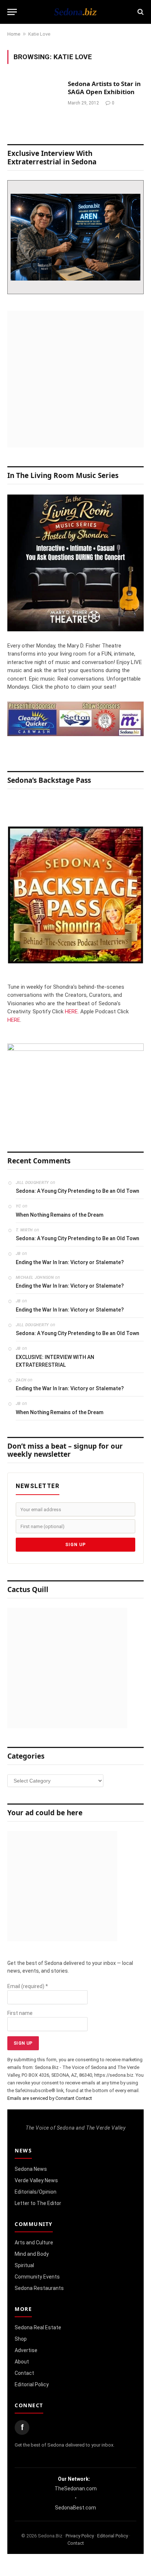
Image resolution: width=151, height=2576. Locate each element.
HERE (71, 1012)
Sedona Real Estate (38, 2327)
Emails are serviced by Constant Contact (50, 2098)
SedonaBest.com (75, 2508)
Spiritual (24, 2265)
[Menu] (12, 12)
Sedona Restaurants (39, 2288)
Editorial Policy (32, 2384)
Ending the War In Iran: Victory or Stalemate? (70, 1262)
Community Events (37, 2277)
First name (20, 2013)
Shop (21, 2339)
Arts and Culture (34, 2243)
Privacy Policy (80, 2536)
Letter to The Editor (38, 2203)
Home (14, 34)
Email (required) (28, 1986)
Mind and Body (32, 2254)
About (22, 2362)
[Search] (140, 12)
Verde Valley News (36, 2180)
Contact (24, 2373)
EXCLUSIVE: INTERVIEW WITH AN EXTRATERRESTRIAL (55, 1361)
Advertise (26, 2350)
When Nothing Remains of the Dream (60, 1215)
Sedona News (31, 2169)
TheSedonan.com (76, 2488)
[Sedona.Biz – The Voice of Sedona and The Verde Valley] (75, 12)
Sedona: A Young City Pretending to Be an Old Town (78, 1191)
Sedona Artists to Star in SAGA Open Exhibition (104, 88)
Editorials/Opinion (36, 2192)
